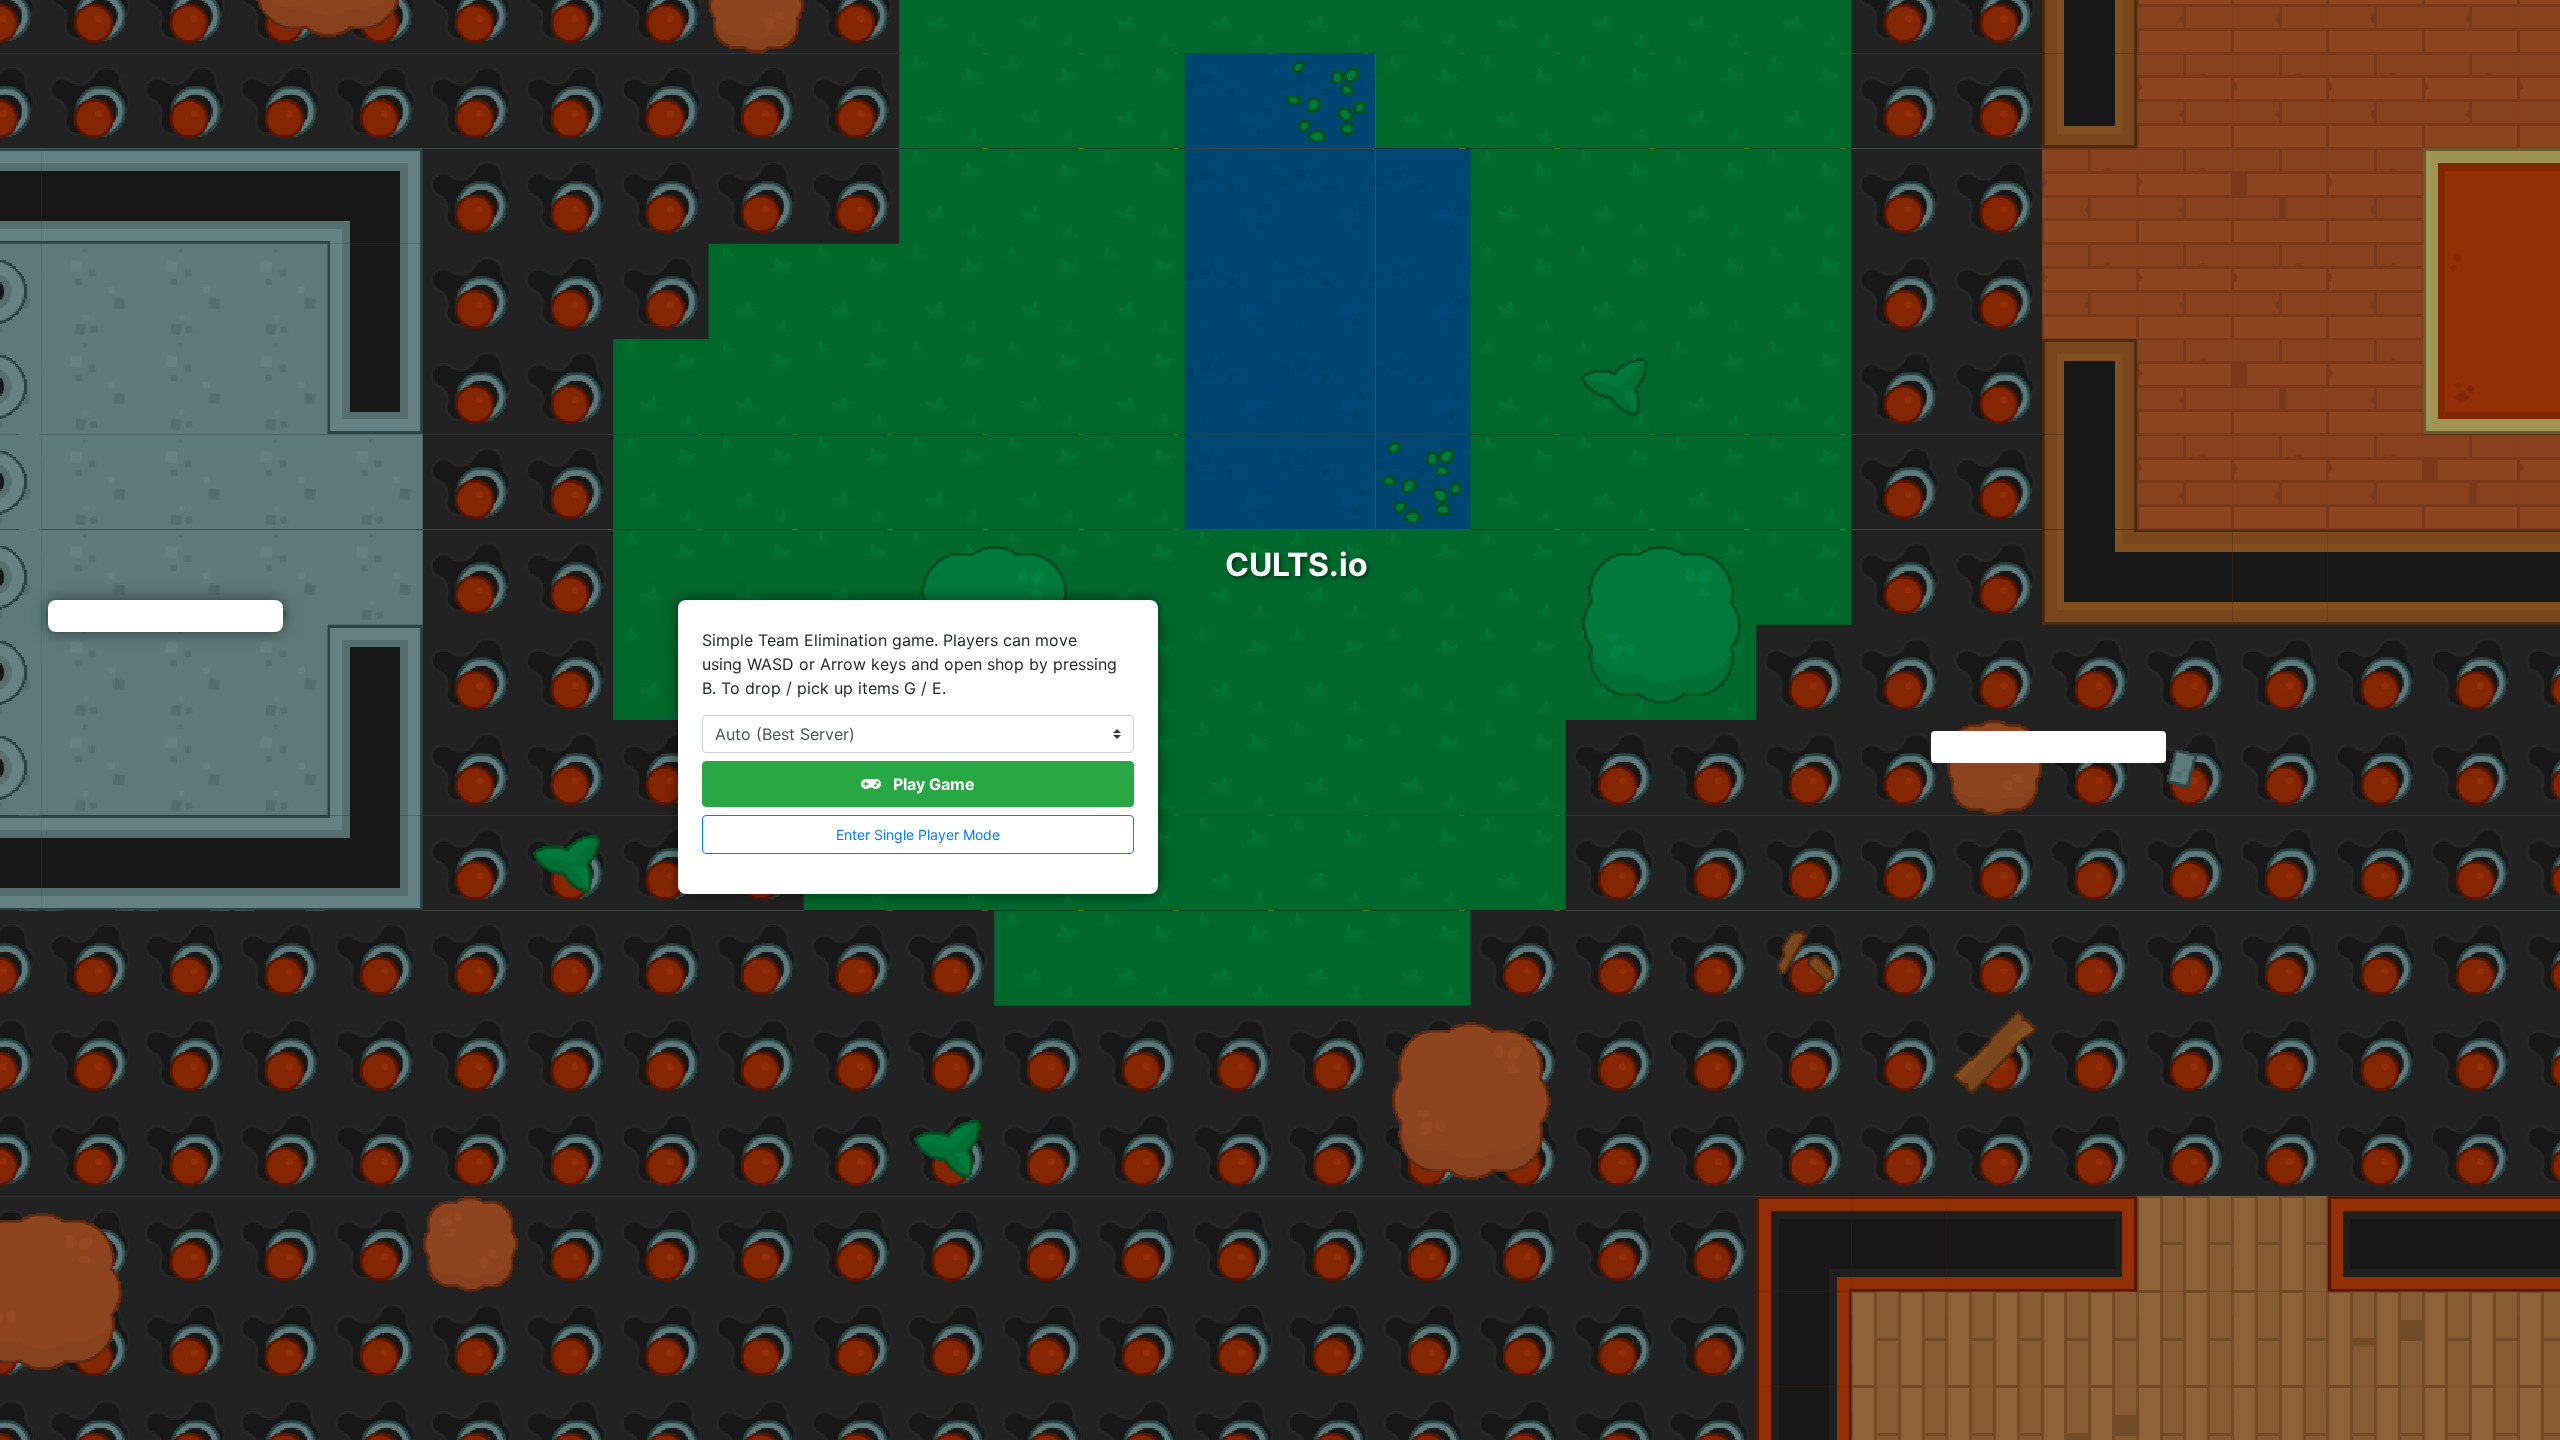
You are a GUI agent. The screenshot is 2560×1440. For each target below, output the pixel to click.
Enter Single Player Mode (918, 834)
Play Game (932, 784)
